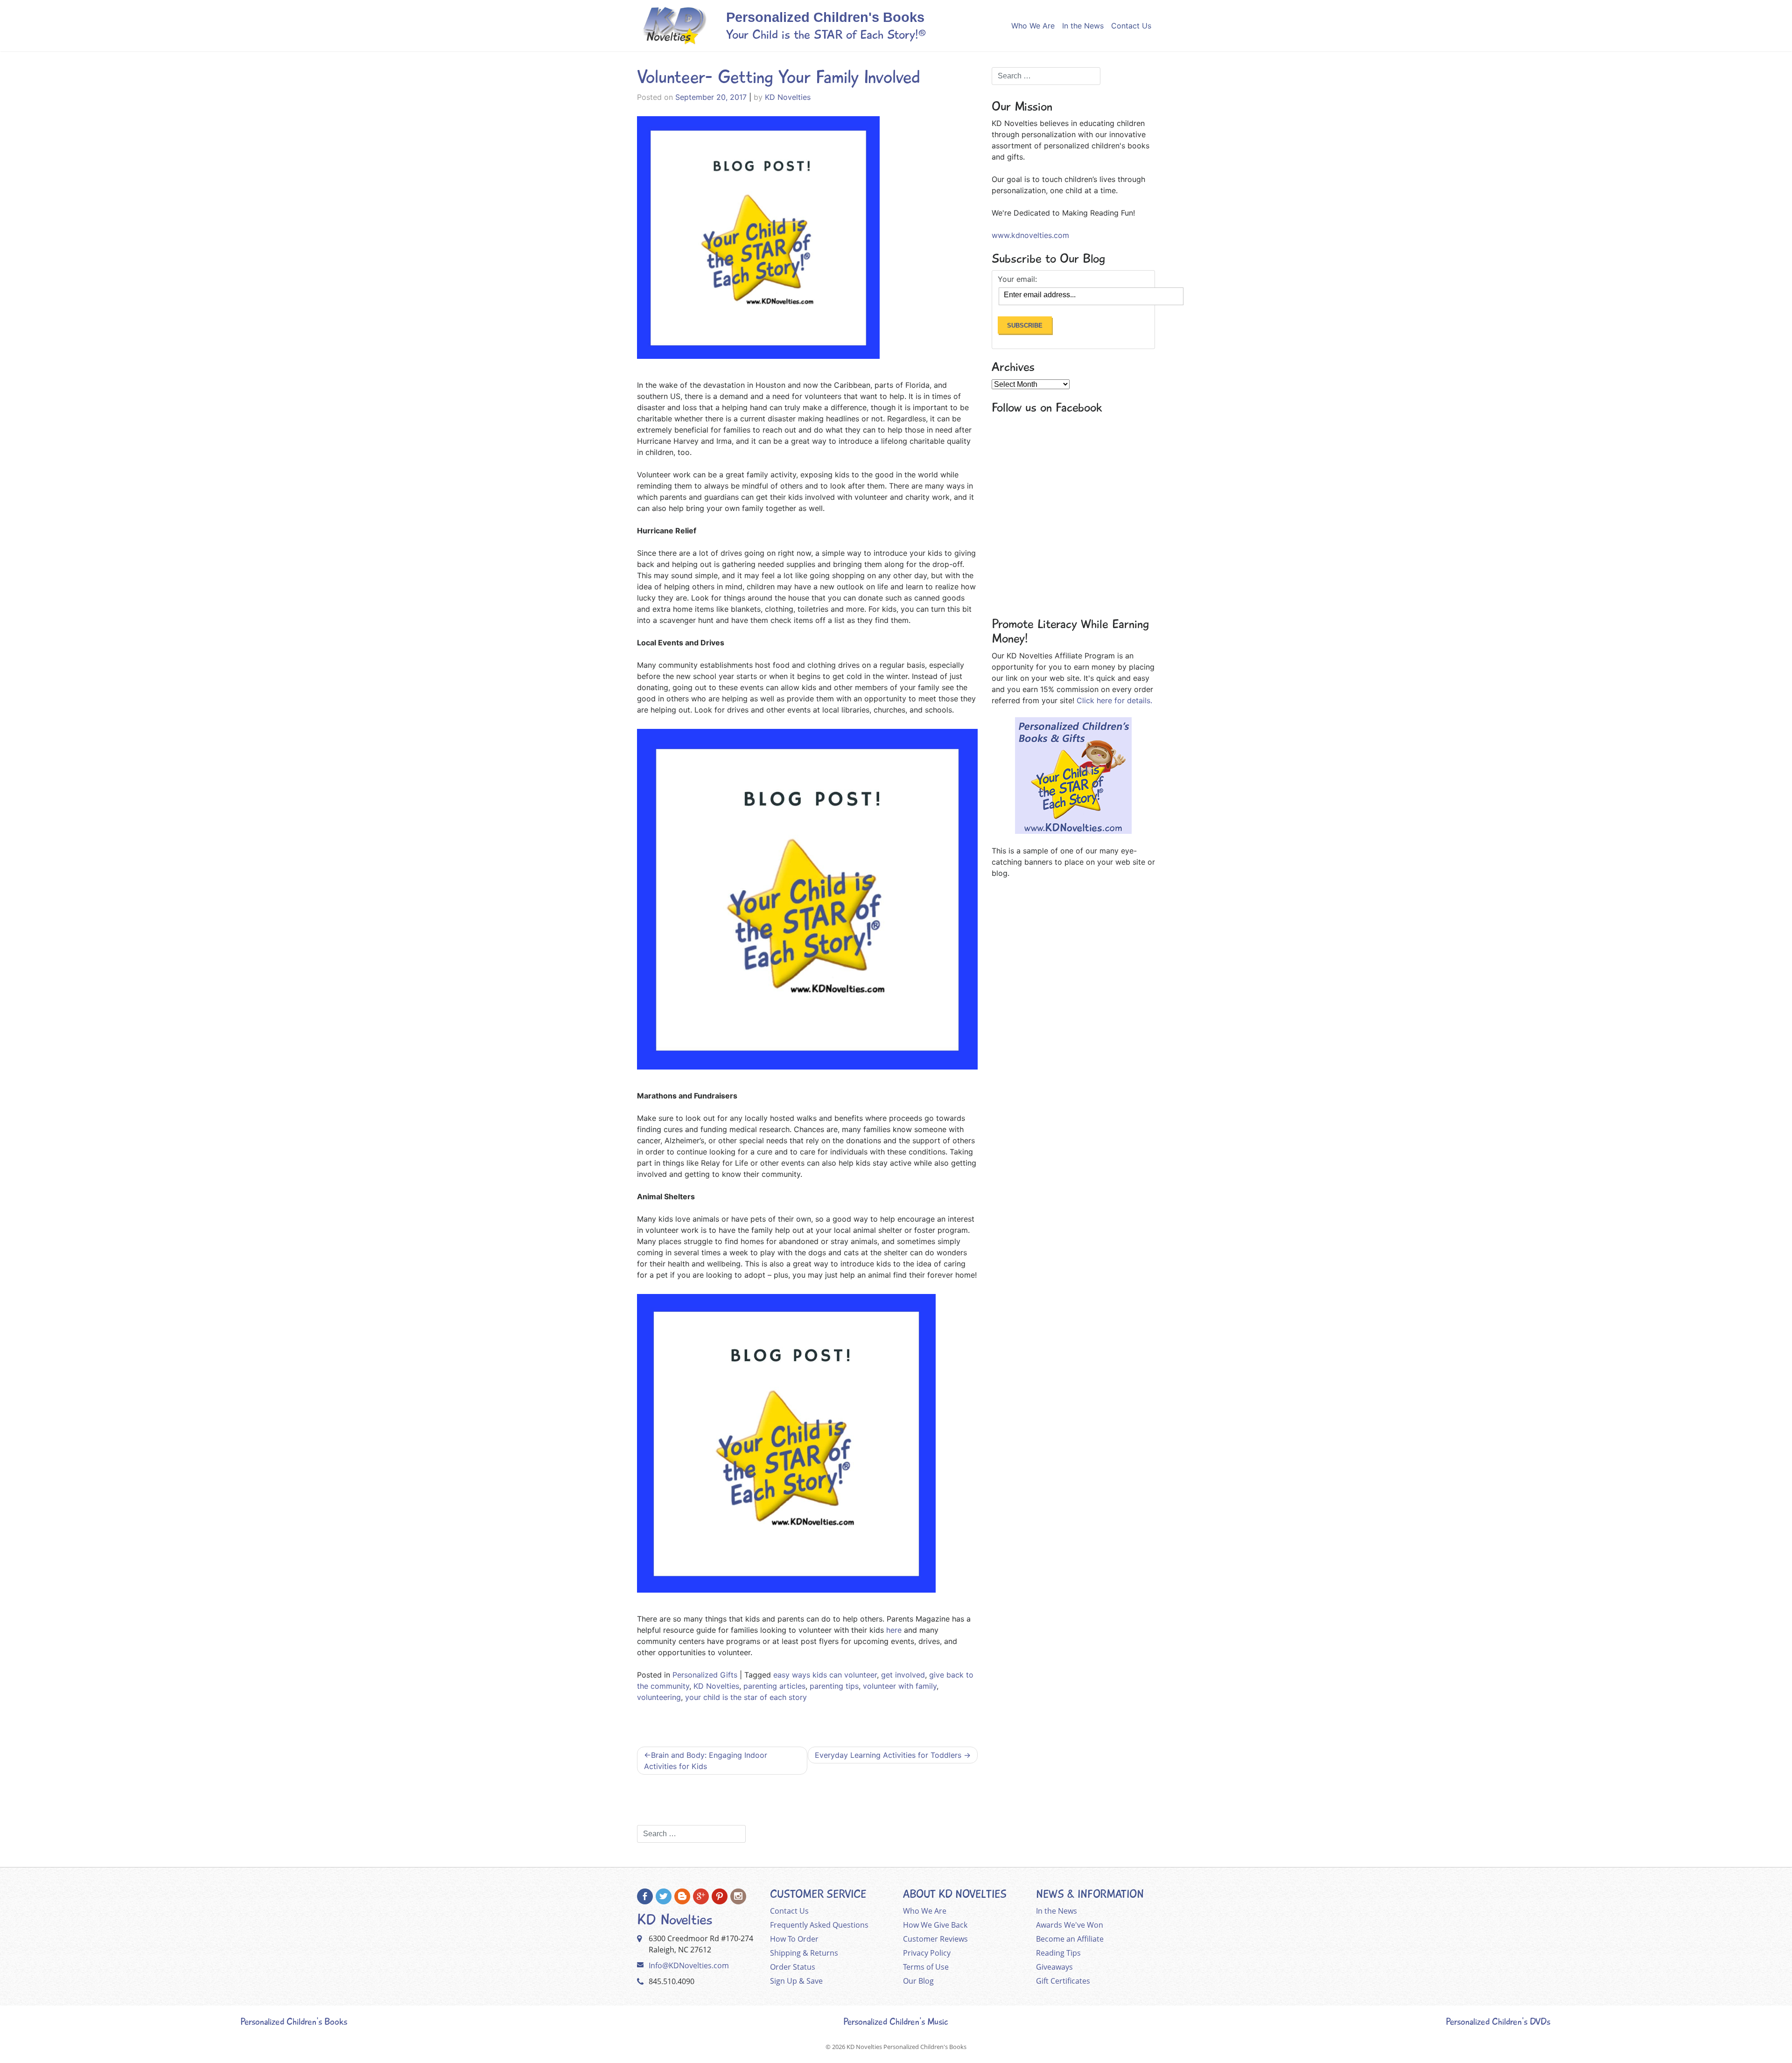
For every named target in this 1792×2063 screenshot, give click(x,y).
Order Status (793, 1967)
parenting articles (774, 1686)
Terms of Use (926, 1967)
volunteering (659, 1697)
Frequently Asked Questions (819, 1925)
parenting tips (834, 1686)
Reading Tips (1058, 1953)
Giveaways (1054, 1967)
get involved (903, 1675)
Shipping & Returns (804, 1953)
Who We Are (1033, 26)
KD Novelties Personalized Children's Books (906, 2047)
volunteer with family (900, 1686)
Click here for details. (1114, 700)
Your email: (1017, 279)
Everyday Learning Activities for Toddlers (888, 1755)
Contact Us (1131, 26)
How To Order (794, 1939)
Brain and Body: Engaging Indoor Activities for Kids (706, 1761)
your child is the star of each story (746, 1697)
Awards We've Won (1070, 1925)
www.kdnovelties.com (1030, 235)
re (898, 1630)
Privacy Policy (927, 1953)
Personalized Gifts (705, 1675)
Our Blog (918, 1981)
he (890, 1630)
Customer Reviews (935, 1939)
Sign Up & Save (796, 1981)
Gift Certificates (1063, 1981)
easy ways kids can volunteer (825, 1675)
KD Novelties (788, 97)
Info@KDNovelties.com (689, 1965)
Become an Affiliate (1070, 1939)
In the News (1083, 26)
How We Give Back (935, 1925)
